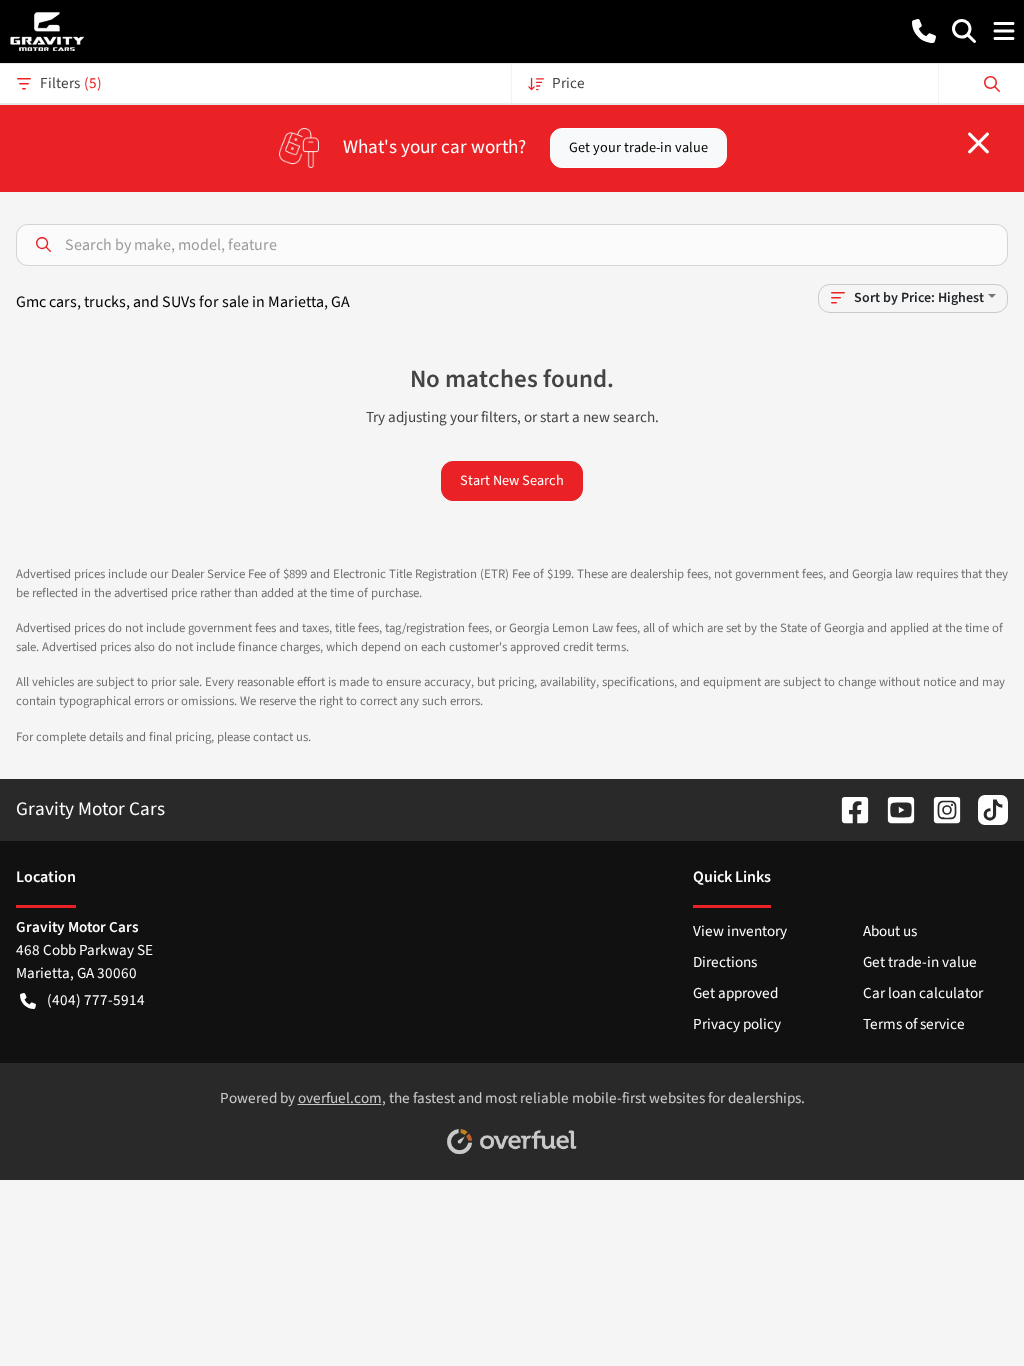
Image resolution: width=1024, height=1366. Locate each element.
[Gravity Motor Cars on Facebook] (847, 809)
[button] (924, 31)
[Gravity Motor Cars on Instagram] (939, 809)
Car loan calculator (923, 993)
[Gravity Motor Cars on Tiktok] (985, 809)
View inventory (740, 931)
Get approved (735, 993)
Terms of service (914, 1024)
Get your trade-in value (638, 147)
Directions (725, 962)
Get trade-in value (920, 962)
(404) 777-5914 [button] (96, 1000)
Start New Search (512, 480)
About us (890, 931)
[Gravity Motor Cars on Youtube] (893, 809)
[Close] (978, 143)
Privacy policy (737, 1024)
